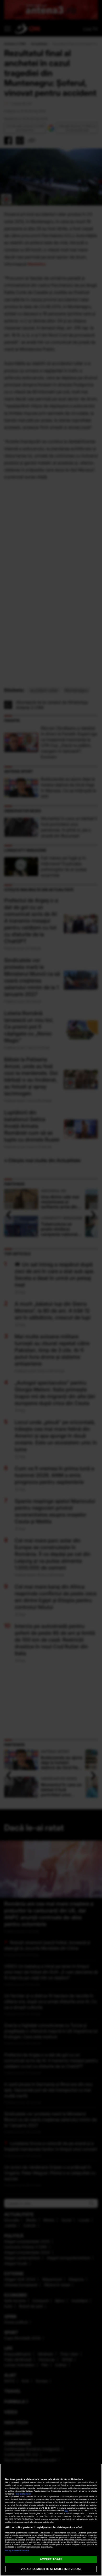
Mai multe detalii (23, 2494)
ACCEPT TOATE (51, 2559)
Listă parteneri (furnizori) (17, 2551)
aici (66, 2511)
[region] (51, 2520)
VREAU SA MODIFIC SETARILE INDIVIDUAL (51, 2569)
